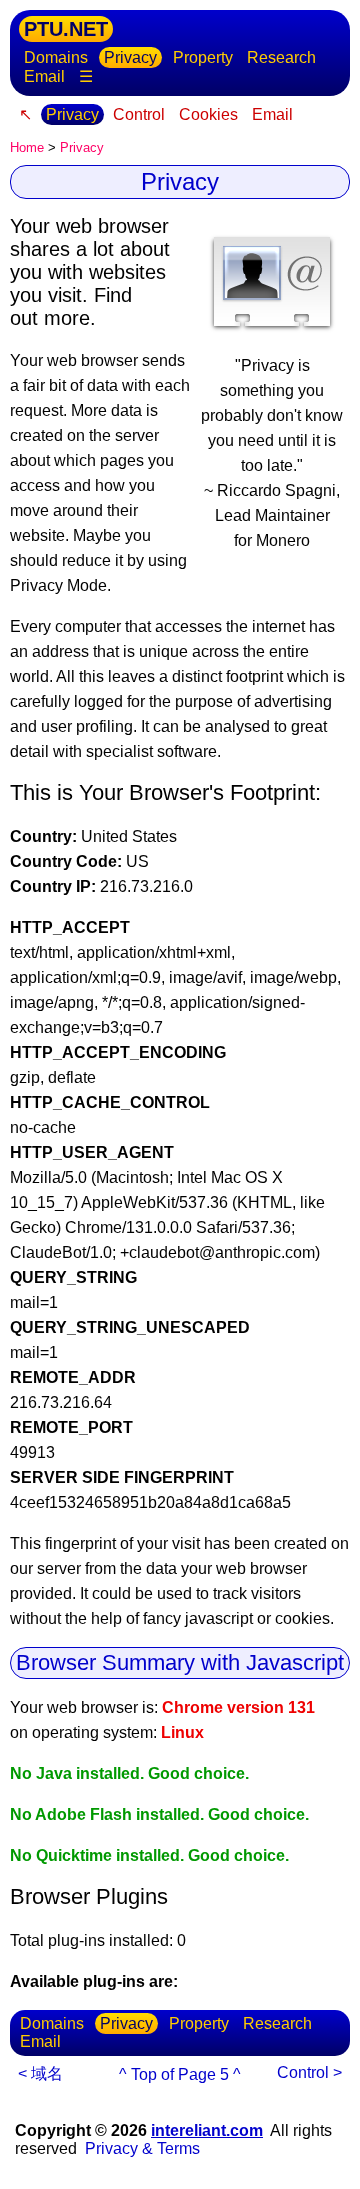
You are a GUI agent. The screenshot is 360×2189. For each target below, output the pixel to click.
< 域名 (40, 2073)
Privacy (130, 57)
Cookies (208, 114)
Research (281, 57)
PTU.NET (66, 29)
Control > (309, 2072)
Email (44, 76)
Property (203, 57)
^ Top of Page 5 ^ (180, 2074)
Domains (56, 57)
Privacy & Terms (142, 2148)
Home (27, 147)
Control (139, 114)
